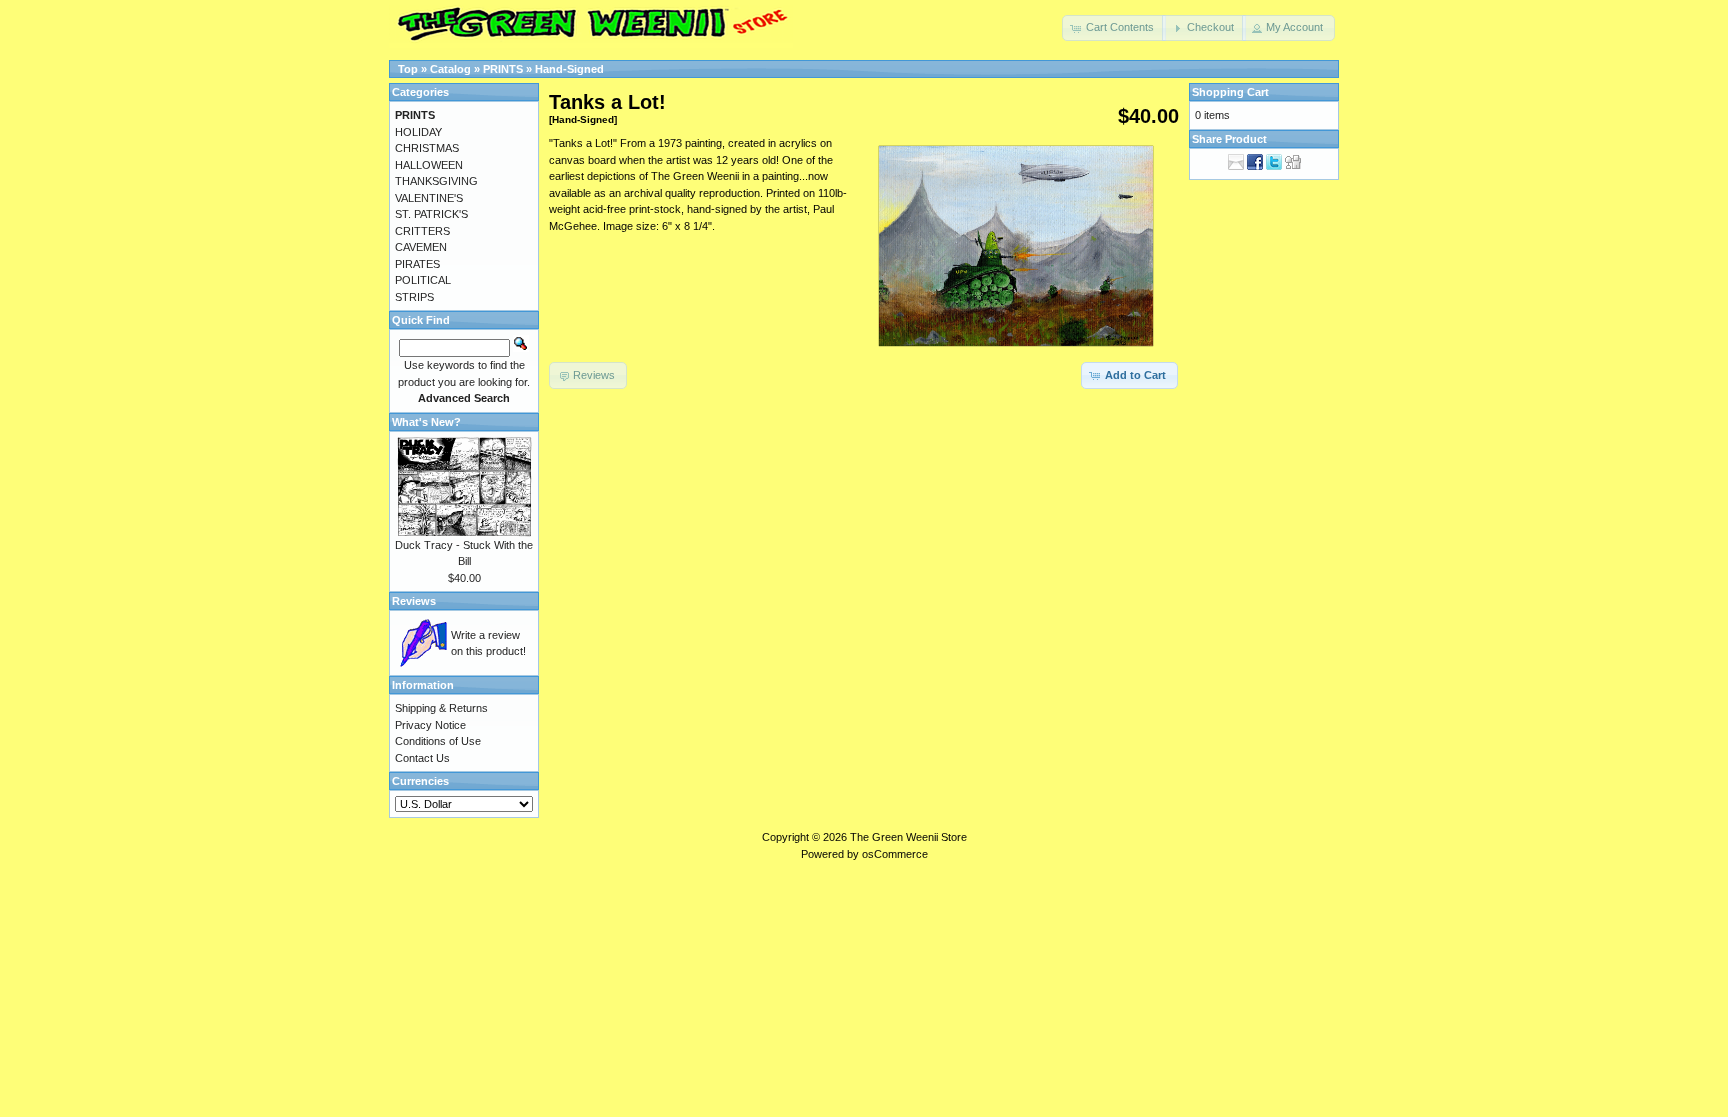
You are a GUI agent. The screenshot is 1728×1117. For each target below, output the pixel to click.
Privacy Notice (430, 725)
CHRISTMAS (427, 148)
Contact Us (422, 758)
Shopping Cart (1230, 92)
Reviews (414, 601)
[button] (1114, 28)
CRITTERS (422, 231)
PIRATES (417, 264)
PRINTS (503, 69)
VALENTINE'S (429, 198)
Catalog (450, 69)
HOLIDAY (418, 132)
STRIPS (414, 297)
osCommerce (895, 854)
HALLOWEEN (429, 165)
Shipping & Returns (441, 708)
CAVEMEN (421, 247)
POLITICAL (423, 280)
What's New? (426, 422)
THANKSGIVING (436, 181)
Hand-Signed (569, 69)
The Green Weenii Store (908, 837)
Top (408, 69)
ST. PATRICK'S (431, 214)
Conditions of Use (438, 741)
